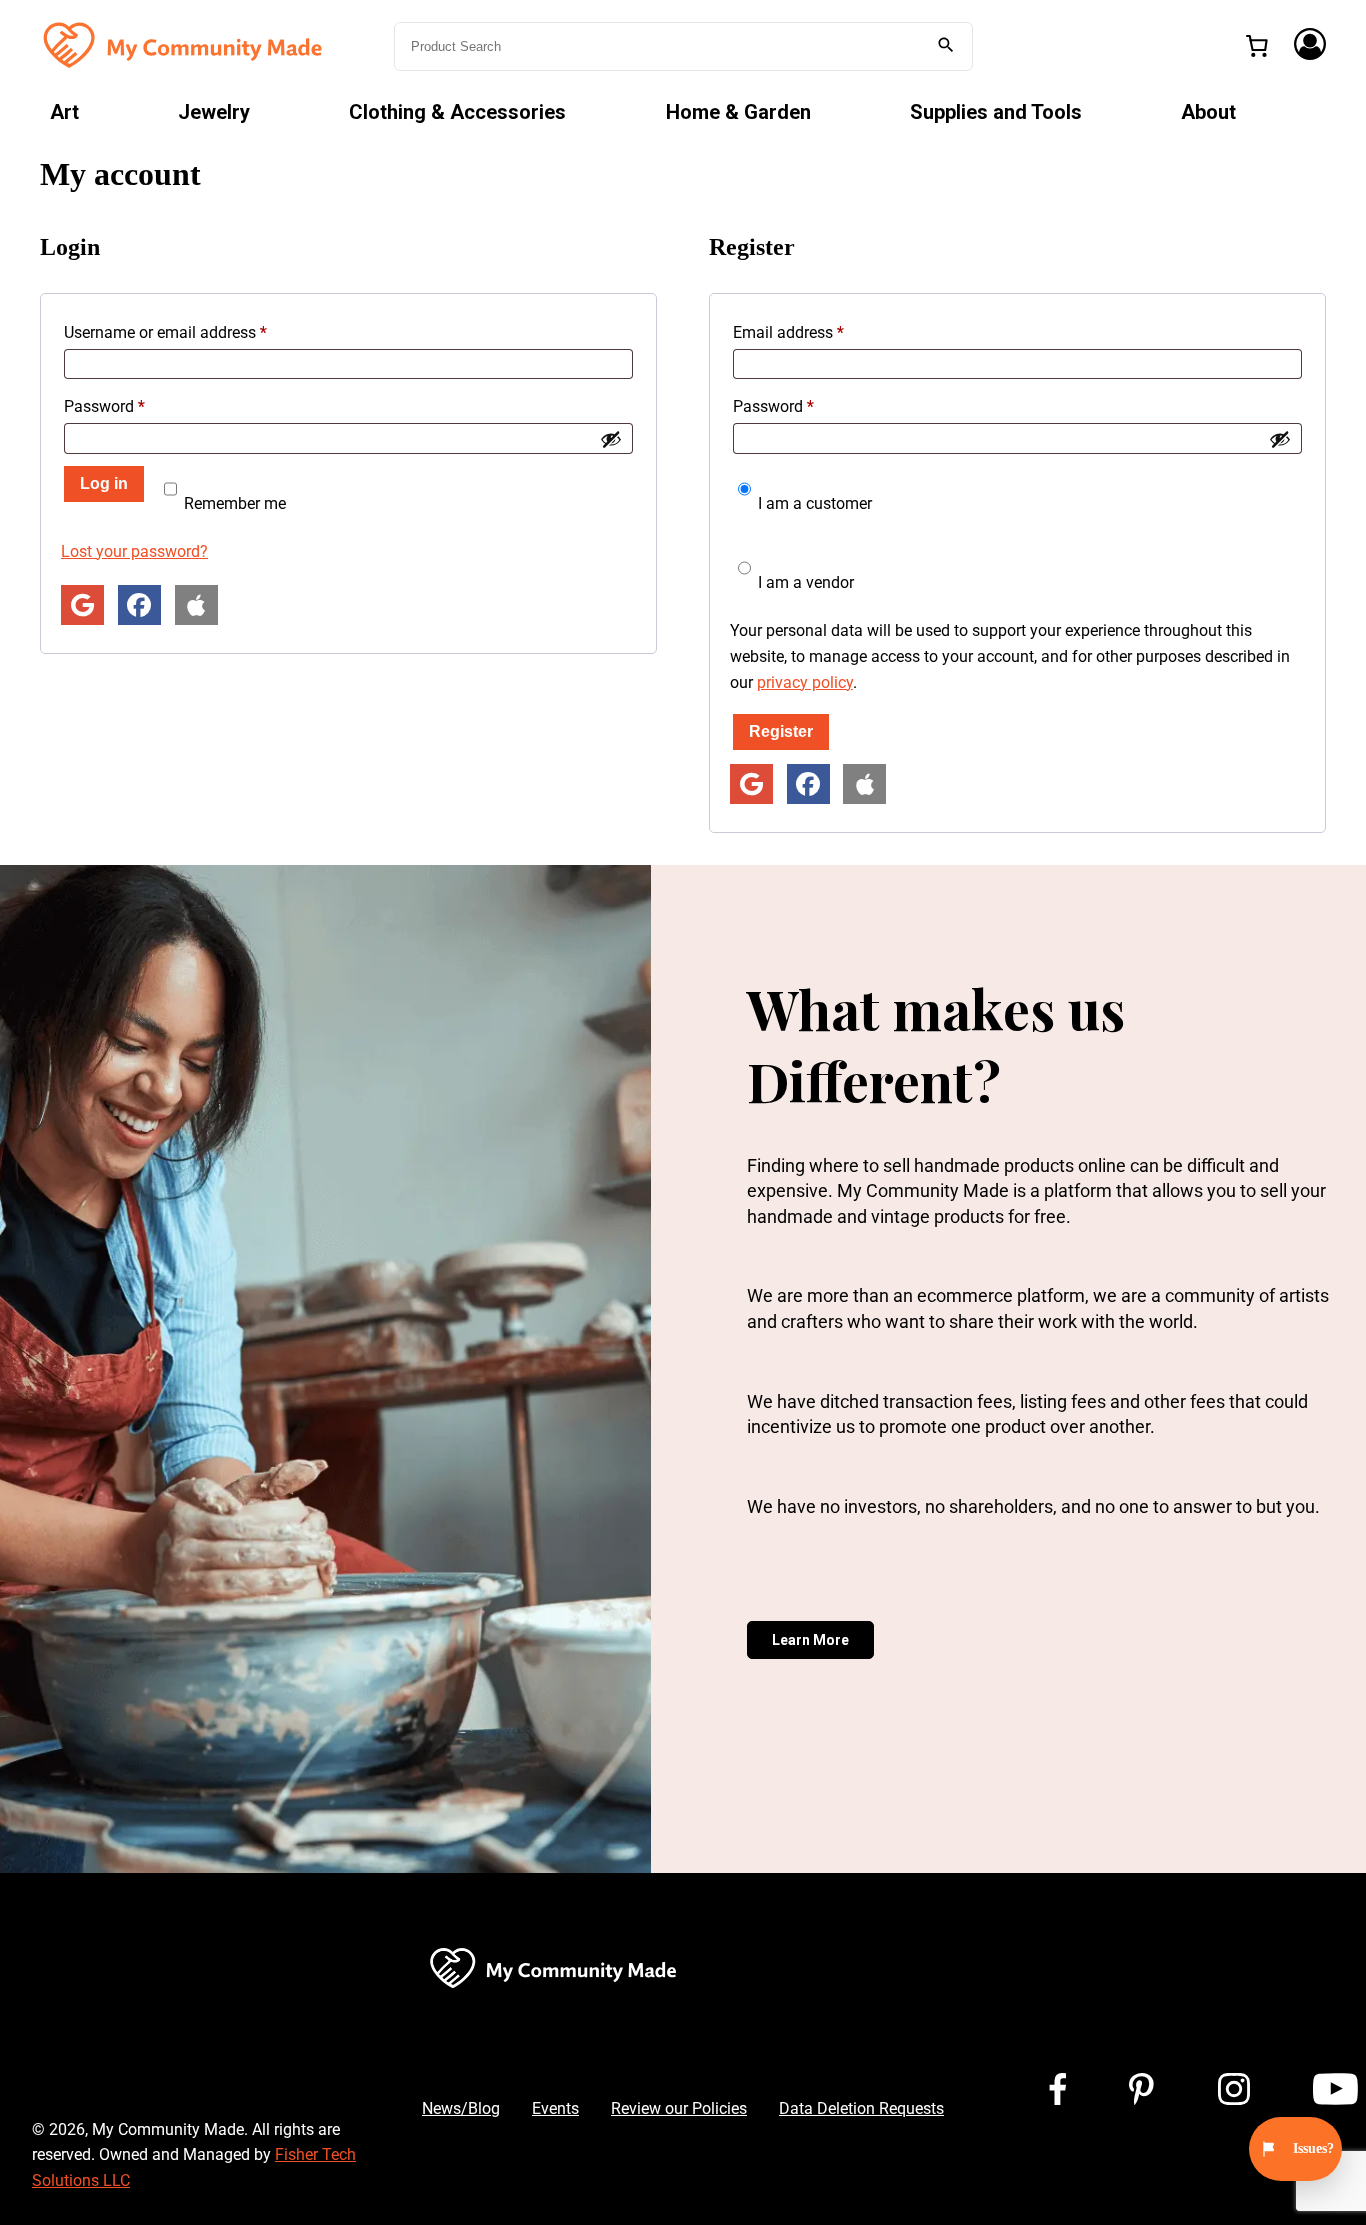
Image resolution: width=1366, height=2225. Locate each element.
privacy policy (805, 682)
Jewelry (214, 112)
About (1208, 112)
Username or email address (196, 332)
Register (781, 731)
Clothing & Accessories (457, 112)
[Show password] (611, 439)
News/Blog (461, 2108)
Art (64, 112)
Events (555, 2108)
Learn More (810, 1640)
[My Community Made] (185, 44)
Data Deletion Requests (861, 2108)
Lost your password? (134, 551)
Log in (104, 483)
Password (135, 406)
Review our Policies (679, 2108)
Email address (819, 332)
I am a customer (813, 503)
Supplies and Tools (996, 112)
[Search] (946, 46)
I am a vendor (804, 582)
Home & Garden (738, 112)
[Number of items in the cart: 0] (1257, 46)
